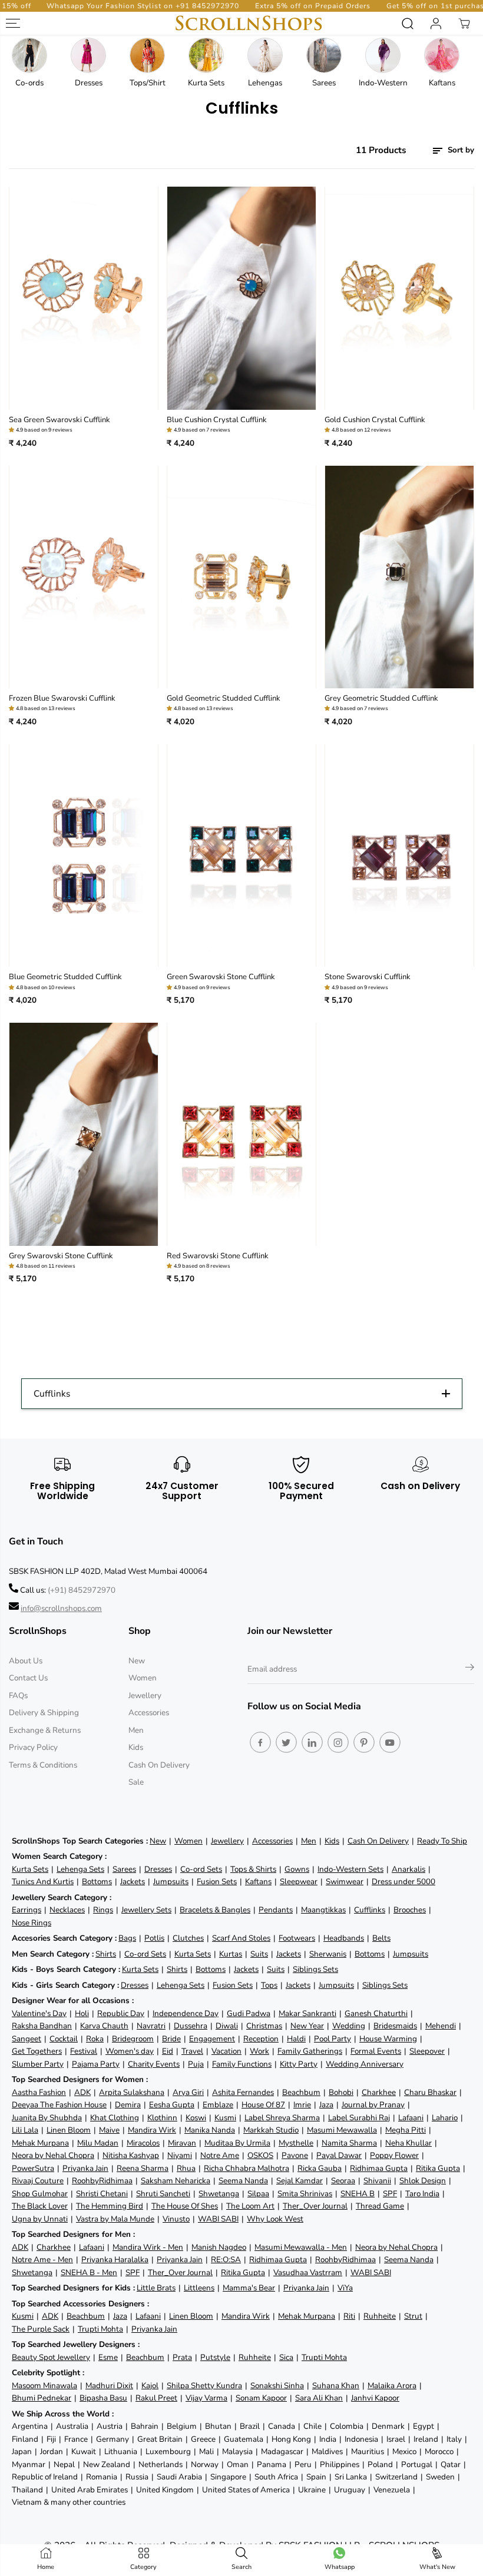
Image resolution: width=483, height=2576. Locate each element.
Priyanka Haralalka (115, 2260)
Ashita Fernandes (243, 2092)
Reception (261, 2039)
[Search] (408, 24)
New (137, 1661)
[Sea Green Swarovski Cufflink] (84, 298)
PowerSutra (33, 2168)
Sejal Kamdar (300, 2181)
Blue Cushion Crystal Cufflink (217, 420)
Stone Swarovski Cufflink (368, 977)
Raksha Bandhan (42, 2026)
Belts (381, 1938)
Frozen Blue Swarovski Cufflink (62, 698)
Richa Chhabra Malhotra (247, 2168)
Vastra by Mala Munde (115, 2219)
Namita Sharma (349, 2143)
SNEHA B (358, 2194)
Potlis (154, 1938)
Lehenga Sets (80, 1869)
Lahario (445, 2118)
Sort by (460, 150)
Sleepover (427, 2051)
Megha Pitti (406, 2130)
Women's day (130, 2051)
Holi (82, 2013)
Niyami (180, 2155)
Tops (269, 1985)
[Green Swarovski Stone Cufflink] (241, 856)
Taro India (422, 2194)
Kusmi (225, 2118)
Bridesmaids (395, 2026)
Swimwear (345, 1882)
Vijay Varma (206, 2398)
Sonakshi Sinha (277, 2386)
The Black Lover (40, 2206)
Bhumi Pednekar (42, 2398)
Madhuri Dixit (109, 2386)
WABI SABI (218, 2219)
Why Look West (275, 2219)
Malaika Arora (392, 2386)
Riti (349, 2316)
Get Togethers (37, 2051)
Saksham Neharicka (176, 2181)
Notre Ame (220, 2155)
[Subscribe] (470, 1669)
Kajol (150, 2386)
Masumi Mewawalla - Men (301, 2247)
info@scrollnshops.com (61, 1608)
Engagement (212, 2039)
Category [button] (143, 2567)
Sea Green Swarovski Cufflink (59, 420)
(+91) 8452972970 (82, 1590)
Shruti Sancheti (163, 2194)
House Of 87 (263, 2105)
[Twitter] (286, 1742)
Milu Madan (98, 2143)
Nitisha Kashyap (131, 2155)
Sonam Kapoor (261, 2398)
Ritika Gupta (438, 2168)
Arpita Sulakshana (132, 2092)
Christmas (264, 2026)
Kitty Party (299, 2064)
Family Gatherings (310, 2051)
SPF (390, 2194)
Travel (192, 2051)
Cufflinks (370, 1910)
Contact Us (28, 1678)
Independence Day (186, 2013)
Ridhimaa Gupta (379, 2168)
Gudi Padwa (249, 2013)
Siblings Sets (315, 1969)
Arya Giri (188, 2092)
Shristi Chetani (102, 2194)
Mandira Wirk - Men (148, 2247)
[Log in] (436, 24)
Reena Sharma (143, 2168)
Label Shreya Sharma (282, 2118)
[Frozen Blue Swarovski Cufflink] (84, 577)
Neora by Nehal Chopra (53, 2155)
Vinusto (176, 2219)
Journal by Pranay (373, 2105)
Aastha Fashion (39, 2092)
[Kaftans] (442, 55)
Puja (196, 2064)
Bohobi (341, 2092)
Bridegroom (133, 2039)
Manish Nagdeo (219, 2247)
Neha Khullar (408, 2143)
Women (143, 1678)
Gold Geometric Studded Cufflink (224, 698)
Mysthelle (296, 2143)
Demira (128, 2105)
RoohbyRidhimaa (102, 2181)
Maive (109, 2130)
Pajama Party (96, 2064)
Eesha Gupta (172, 2105)
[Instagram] (338, 1742)
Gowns (297, 1869)
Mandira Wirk (152, 2130)
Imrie (302, 2105)
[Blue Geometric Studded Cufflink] (84, 856)
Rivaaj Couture (38, 2181)
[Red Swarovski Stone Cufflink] (241, 1134)
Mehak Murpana (40, 2143)
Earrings (27, 1910)
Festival (84, 2051)
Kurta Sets (30, 1869)
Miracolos (143, 2143)
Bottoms (97, 1882)
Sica (286, 2357)
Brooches (410, 1910)
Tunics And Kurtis (43, 1882)
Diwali (227, 2026)
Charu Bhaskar (430, 2092)
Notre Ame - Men (42, 2260)
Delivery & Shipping (44, 1713)
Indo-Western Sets (350, 1869)
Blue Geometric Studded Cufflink (65, 977)
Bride (171, 2039)
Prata (182, 2357)
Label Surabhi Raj (359, 2118)
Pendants (276, 1910)
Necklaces (67, 1910)
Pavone (295, 2155)
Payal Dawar (339, 2155)
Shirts (106, 1954)
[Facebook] (260, 1742)
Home (46, 2567)
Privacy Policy (33, 1747)
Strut (413, 2316)
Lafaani (411, 2118)
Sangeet (27, 2039)
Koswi (196, 2118)
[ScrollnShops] (249, 23)
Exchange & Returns (45, 1730)
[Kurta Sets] (206, 55)
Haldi (296, 2039)
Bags (127, 1938)
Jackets (133, 1882)
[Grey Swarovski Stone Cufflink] (84, 1134)
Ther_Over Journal (315, 2206)
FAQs (18, 1695)
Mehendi (441, 2026)
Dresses (158, 1869)
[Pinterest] (364, 1742)
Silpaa (258, 2194)
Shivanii (377, 2181)
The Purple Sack (41, 2329)
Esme (108, 2357)
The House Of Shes (185, 2206)
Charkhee (379, 2092)
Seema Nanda (243, 2181)
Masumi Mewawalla (342, 2130)
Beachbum (301, 2092)
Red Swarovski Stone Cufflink (218, 1256)
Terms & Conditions (43, 1765)
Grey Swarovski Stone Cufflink (61, 1256)
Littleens (199, 2288)
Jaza (326, 2105)
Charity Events (154, 2064)
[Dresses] (88, 55)
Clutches (188, 1938)
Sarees (124, 1869)
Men (136, 1730)
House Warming (388, 2039)
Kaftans (258, 1882)
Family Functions (242, 2064)
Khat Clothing (115, 2118)
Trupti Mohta (100, 2329)
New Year (307, 2026)
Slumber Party (38, 2064)
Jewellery (145, 1695)
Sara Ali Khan (319, 2398)
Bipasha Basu (103, 2398)
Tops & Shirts (253, 1869)
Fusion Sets (217, 1882)
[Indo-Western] (383, 55)
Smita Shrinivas (305, 2194)
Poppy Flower (394, 2155)
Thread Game (380, 2206)
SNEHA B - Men (89, 2272)
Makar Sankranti (307, 2013)
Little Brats (156, 2288)
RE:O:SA (226, 2260)
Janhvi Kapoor (375, 2398)
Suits (259, 1954)
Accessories (149, 1713)
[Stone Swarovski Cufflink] (399, 856)
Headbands (344, 1938)
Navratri (151, 2026)
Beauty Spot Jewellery (51, 2357)
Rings (103, 1910)
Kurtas (231, 1954)
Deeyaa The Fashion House (59, 2105)
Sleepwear (299, 1882)
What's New (437, 2567)
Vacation (226, 2051)
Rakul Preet (156, 2398)
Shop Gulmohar (40, 2194)
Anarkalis (408, 1869)
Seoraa (343, 2181)
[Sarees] (324, 55)
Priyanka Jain (85, 2168)
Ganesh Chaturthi (376, 2013)
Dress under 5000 (403, 1882)
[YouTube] (390, 1742)
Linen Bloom (69, 2130)
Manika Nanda (210, 2130)
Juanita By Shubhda (47, 2118)
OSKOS (260, 2155)
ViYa (345, 2288)
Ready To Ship (442, 1841)
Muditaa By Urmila (237, 2143)
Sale (136, 1782)
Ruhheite (380, 2316)
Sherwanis (328, 1954)
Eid (168, 2051)
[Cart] (464, 24)
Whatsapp (340, 2567)
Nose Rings (32, 1923)
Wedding (349, 2026)
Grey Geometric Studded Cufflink (381, 698)
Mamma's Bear (249, 2288)
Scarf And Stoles (241, 1938)
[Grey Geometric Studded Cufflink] (399, 577)
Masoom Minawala (44, 2386)
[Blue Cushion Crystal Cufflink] (241, 298)
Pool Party (333, 2039)
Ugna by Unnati (40, 2219)
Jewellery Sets (146, 1910)
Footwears (297, 1938)
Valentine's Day (39, 2013)
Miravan (182, 2143)
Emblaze (218, 2105)
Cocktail (64, 2039)
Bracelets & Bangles (215, 1910)
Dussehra (191, 2026)
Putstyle (215, 2357)
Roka (95, 2039)
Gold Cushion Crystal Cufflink (375, 420)
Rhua (186, 2168)
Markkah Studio (271, 2130)
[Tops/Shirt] (147, 55)
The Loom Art (250, 2206)
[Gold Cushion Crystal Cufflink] (399, 298)
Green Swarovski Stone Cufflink (221, 977)
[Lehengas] (265, 55)
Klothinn (162, 2118)
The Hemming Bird (110, 2206)
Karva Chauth (104, 2026)
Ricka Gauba (320, 2168)
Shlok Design (423, 2181)
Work (259, 2051)
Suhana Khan (336, 2386)
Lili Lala (25, 2130)
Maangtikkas (323, 1910)
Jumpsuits (171, 1882)
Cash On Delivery (159, 1765)
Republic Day (121, 2013)
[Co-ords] (29, 55)
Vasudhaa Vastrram (308, 2272)
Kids (136, 1747)
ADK (82, 2092)
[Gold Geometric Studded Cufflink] (241, 577)
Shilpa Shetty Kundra (204, 2386)
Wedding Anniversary (365, 2064)
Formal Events (376, 2051)
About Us (26, 1661)
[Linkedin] (312, 1742)
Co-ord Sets (201, 1869)
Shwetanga (219, 2194)
